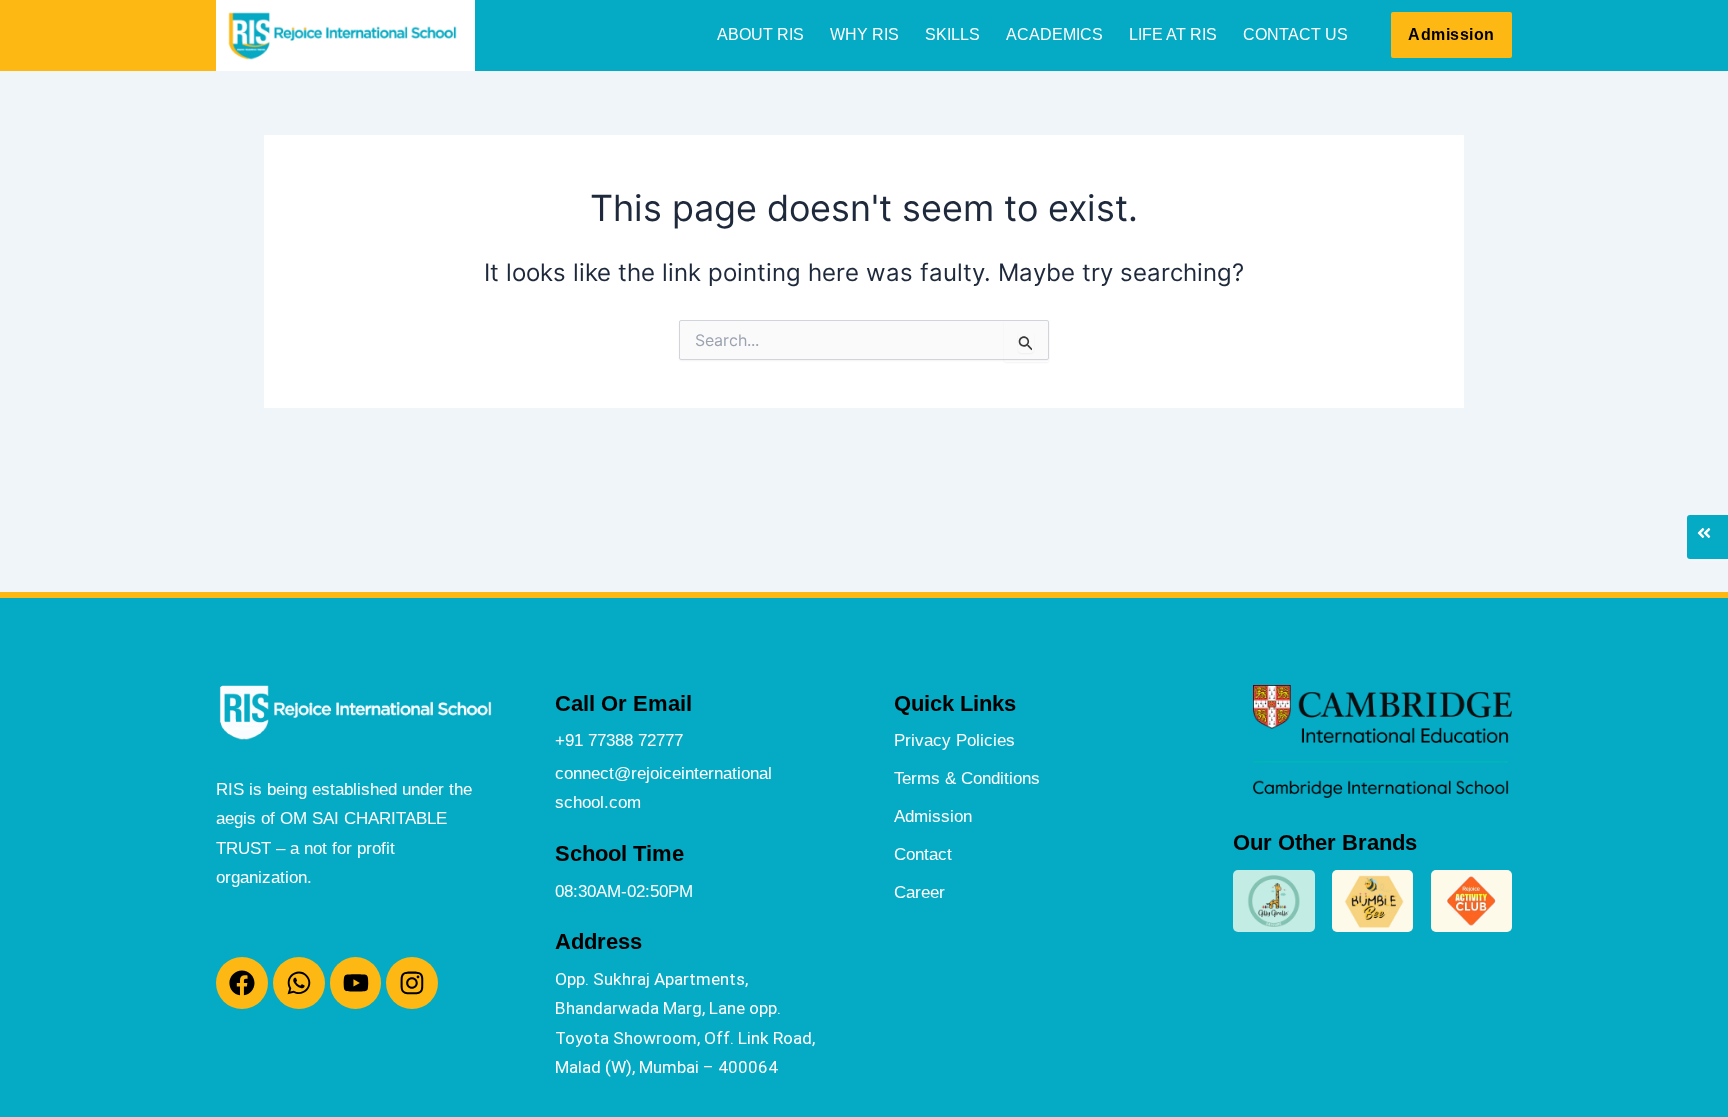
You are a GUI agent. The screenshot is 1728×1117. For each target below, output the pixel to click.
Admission (933, 816)
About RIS (760, 34)
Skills (952, 34)
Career (919, 892)
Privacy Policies (954, 740)
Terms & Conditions (967, 778)
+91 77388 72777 (619, 740)
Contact (923, 854)
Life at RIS (1173, 34)
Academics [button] (1054, 34)
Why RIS (864, 34)
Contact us (1295, 34)
